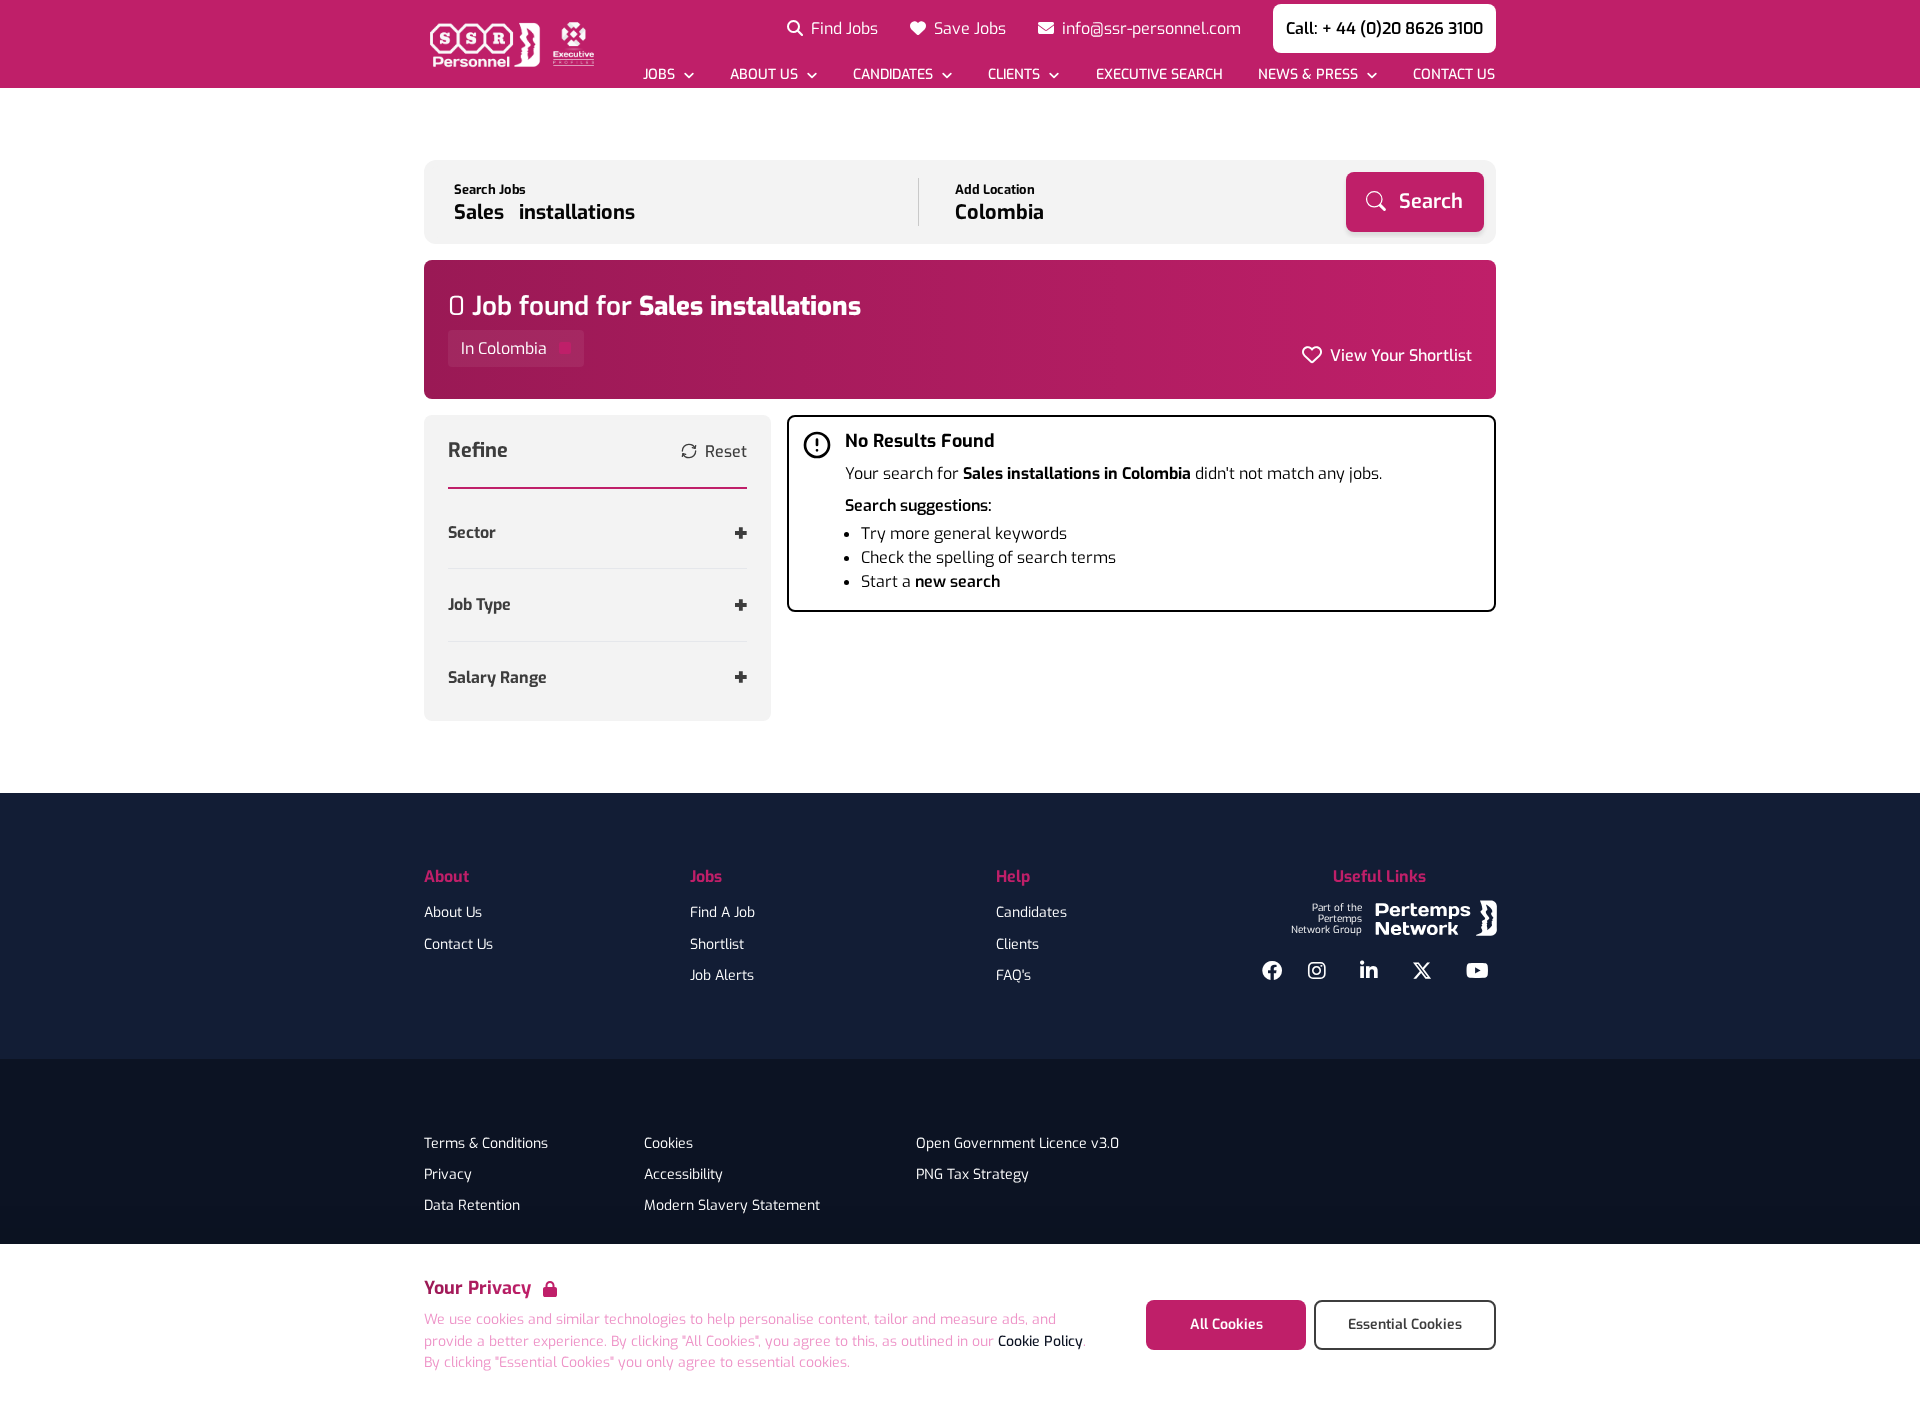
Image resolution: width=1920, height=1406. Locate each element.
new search (957, 581)
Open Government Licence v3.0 (1017, 1144)
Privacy (448, 1175)
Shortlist (717, 945)
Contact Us (458, 945)
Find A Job (722, 913)
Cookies (668, 1144)
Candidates (1031, 913)
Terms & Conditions (486, 1144)
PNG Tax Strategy (972, 1175)
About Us (453, 913)
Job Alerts (722, 976)
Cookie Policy (1040, 1341)
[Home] (509, 44)
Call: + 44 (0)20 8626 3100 (1384, 28)
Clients (1017, 945)
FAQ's (1013, 976)
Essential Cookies (1405, 1324)
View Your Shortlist (1401, 355)
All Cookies (1226, 1324)
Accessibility (683, 1175)
